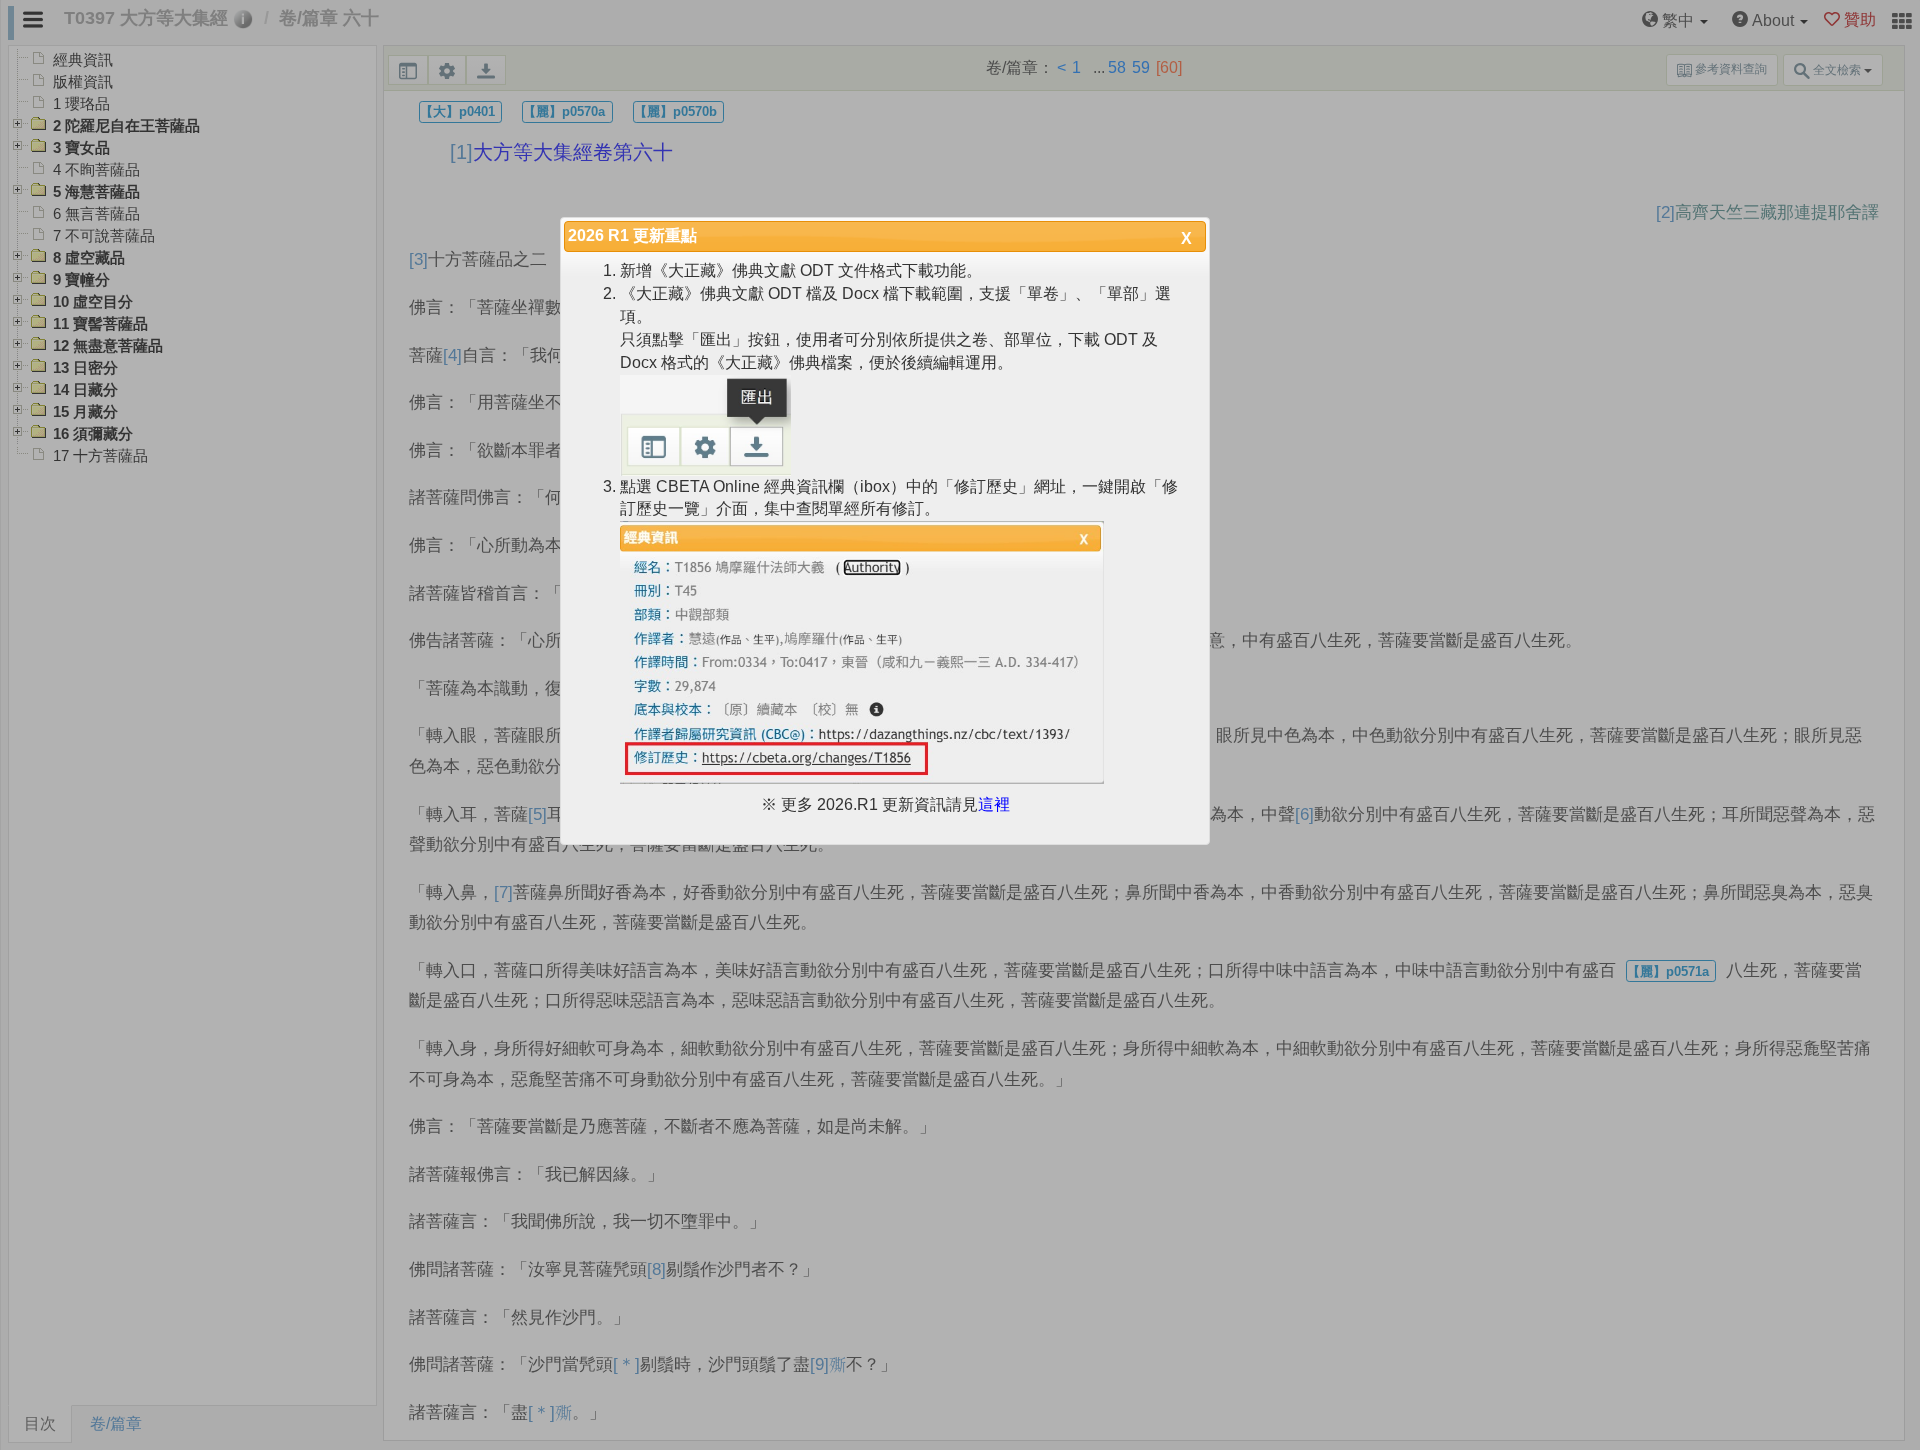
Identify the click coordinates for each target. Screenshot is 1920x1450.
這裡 (994, 804)
